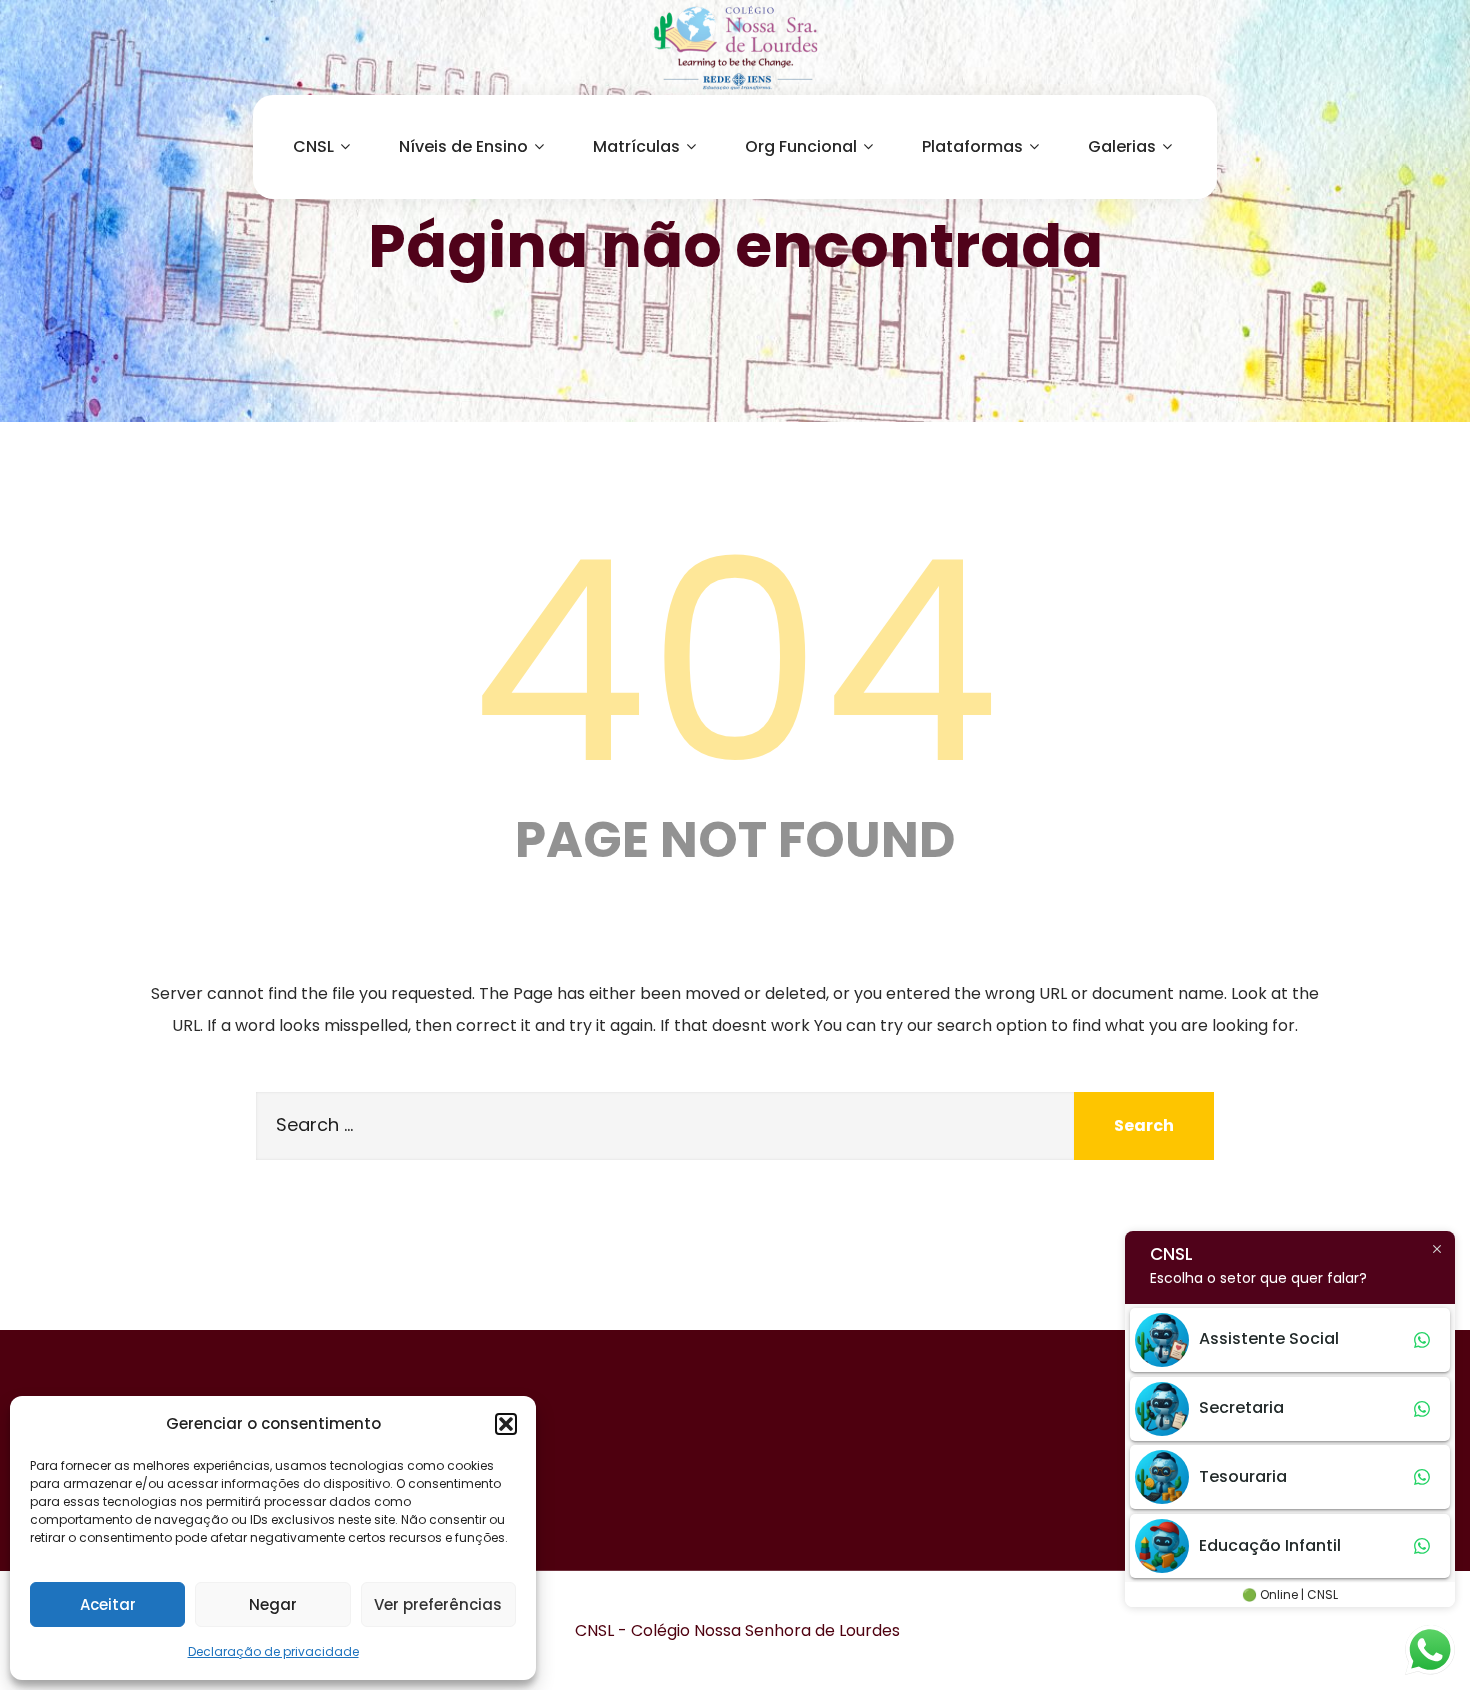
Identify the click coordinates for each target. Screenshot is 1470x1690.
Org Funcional (801, 146)
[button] (506, 1424)
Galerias (1122, 146)
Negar (273, 1604)
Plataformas (972, 146)
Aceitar (108, 1604)
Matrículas (636, 146)
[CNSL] (735, 47)
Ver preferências (438, 1604)
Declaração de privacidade (273, 1651)
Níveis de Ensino (463, 146)
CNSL (313, 146)
